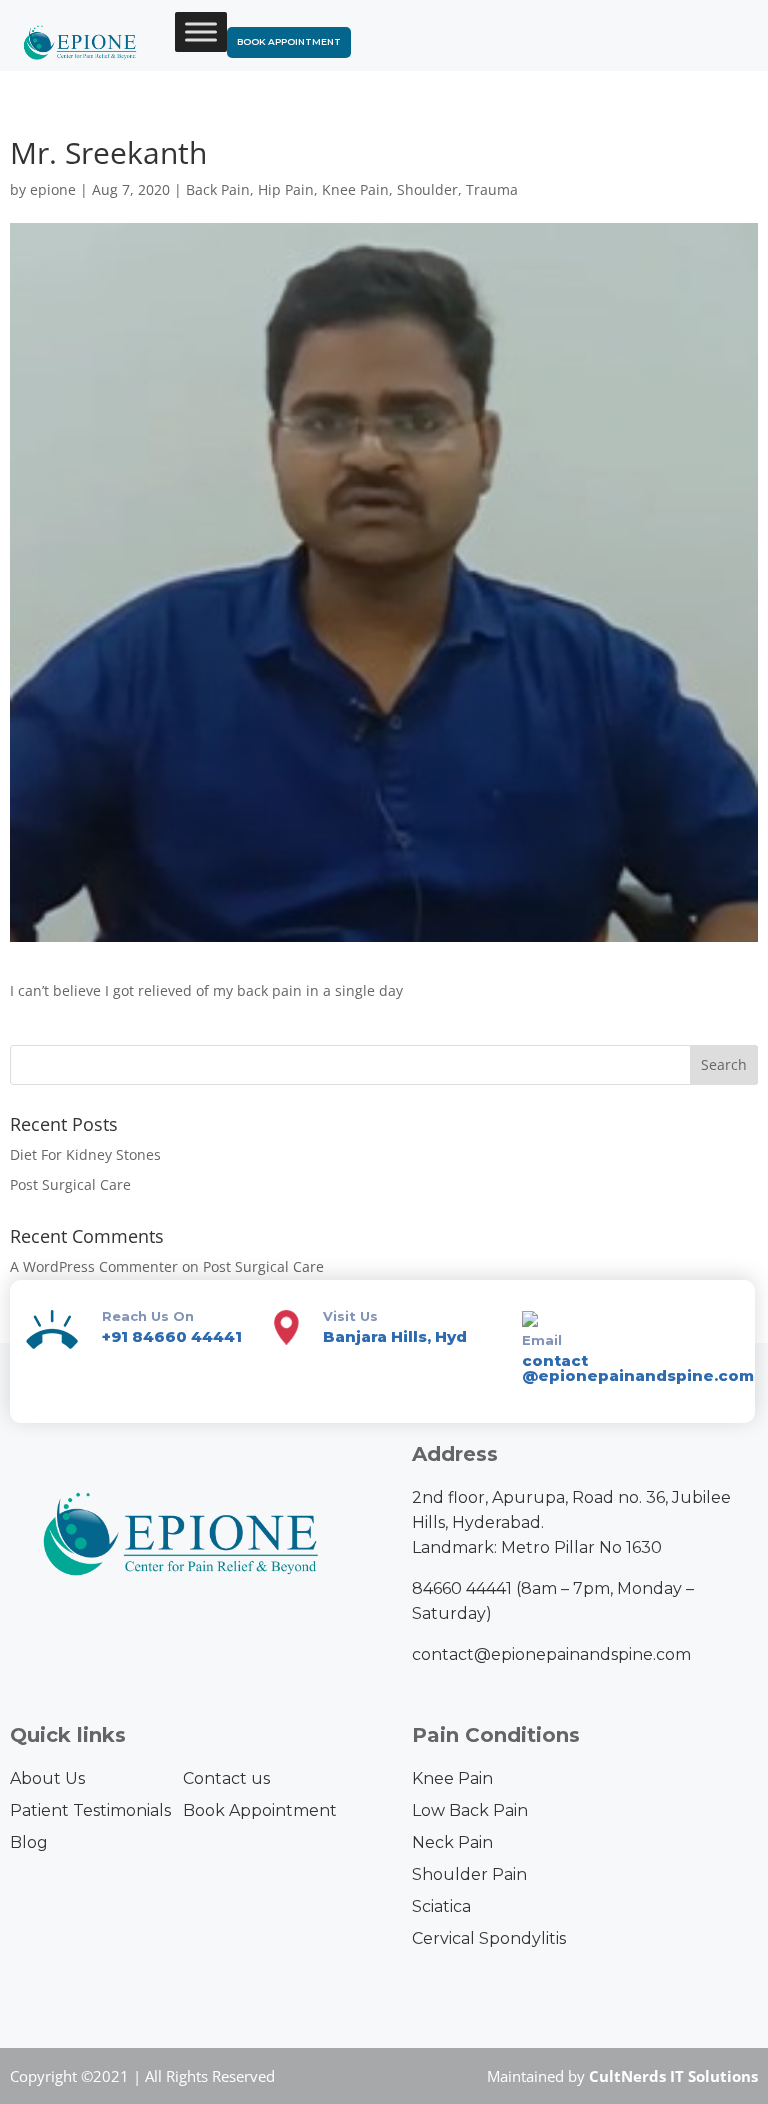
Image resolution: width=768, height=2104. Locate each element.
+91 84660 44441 (172, 1336)
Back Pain (218, 189)
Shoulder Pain (469, 1874)
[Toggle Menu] (201, 31)
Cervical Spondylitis (489, 1938)
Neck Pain (452, 1842)
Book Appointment (289, 41)
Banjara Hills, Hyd (395, 1336)
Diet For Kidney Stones (85, 1154)
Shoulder (427, 189)
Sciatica (441, 1906)
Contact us (226, 1778)
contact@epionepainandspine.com (551, 1654)
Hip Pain (286, 189)
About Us (47, 1778)
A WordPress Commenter (94, 1266)
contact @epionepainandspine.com (638, 1368)
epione (53, 189)
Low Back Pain (470, 1810)
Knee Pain (355, 189)
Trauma (492, 189)
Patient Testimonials (90, 1810)
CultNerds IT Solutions (673, 2076)
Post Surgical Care (70, 1184)
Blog (29, 1842)
